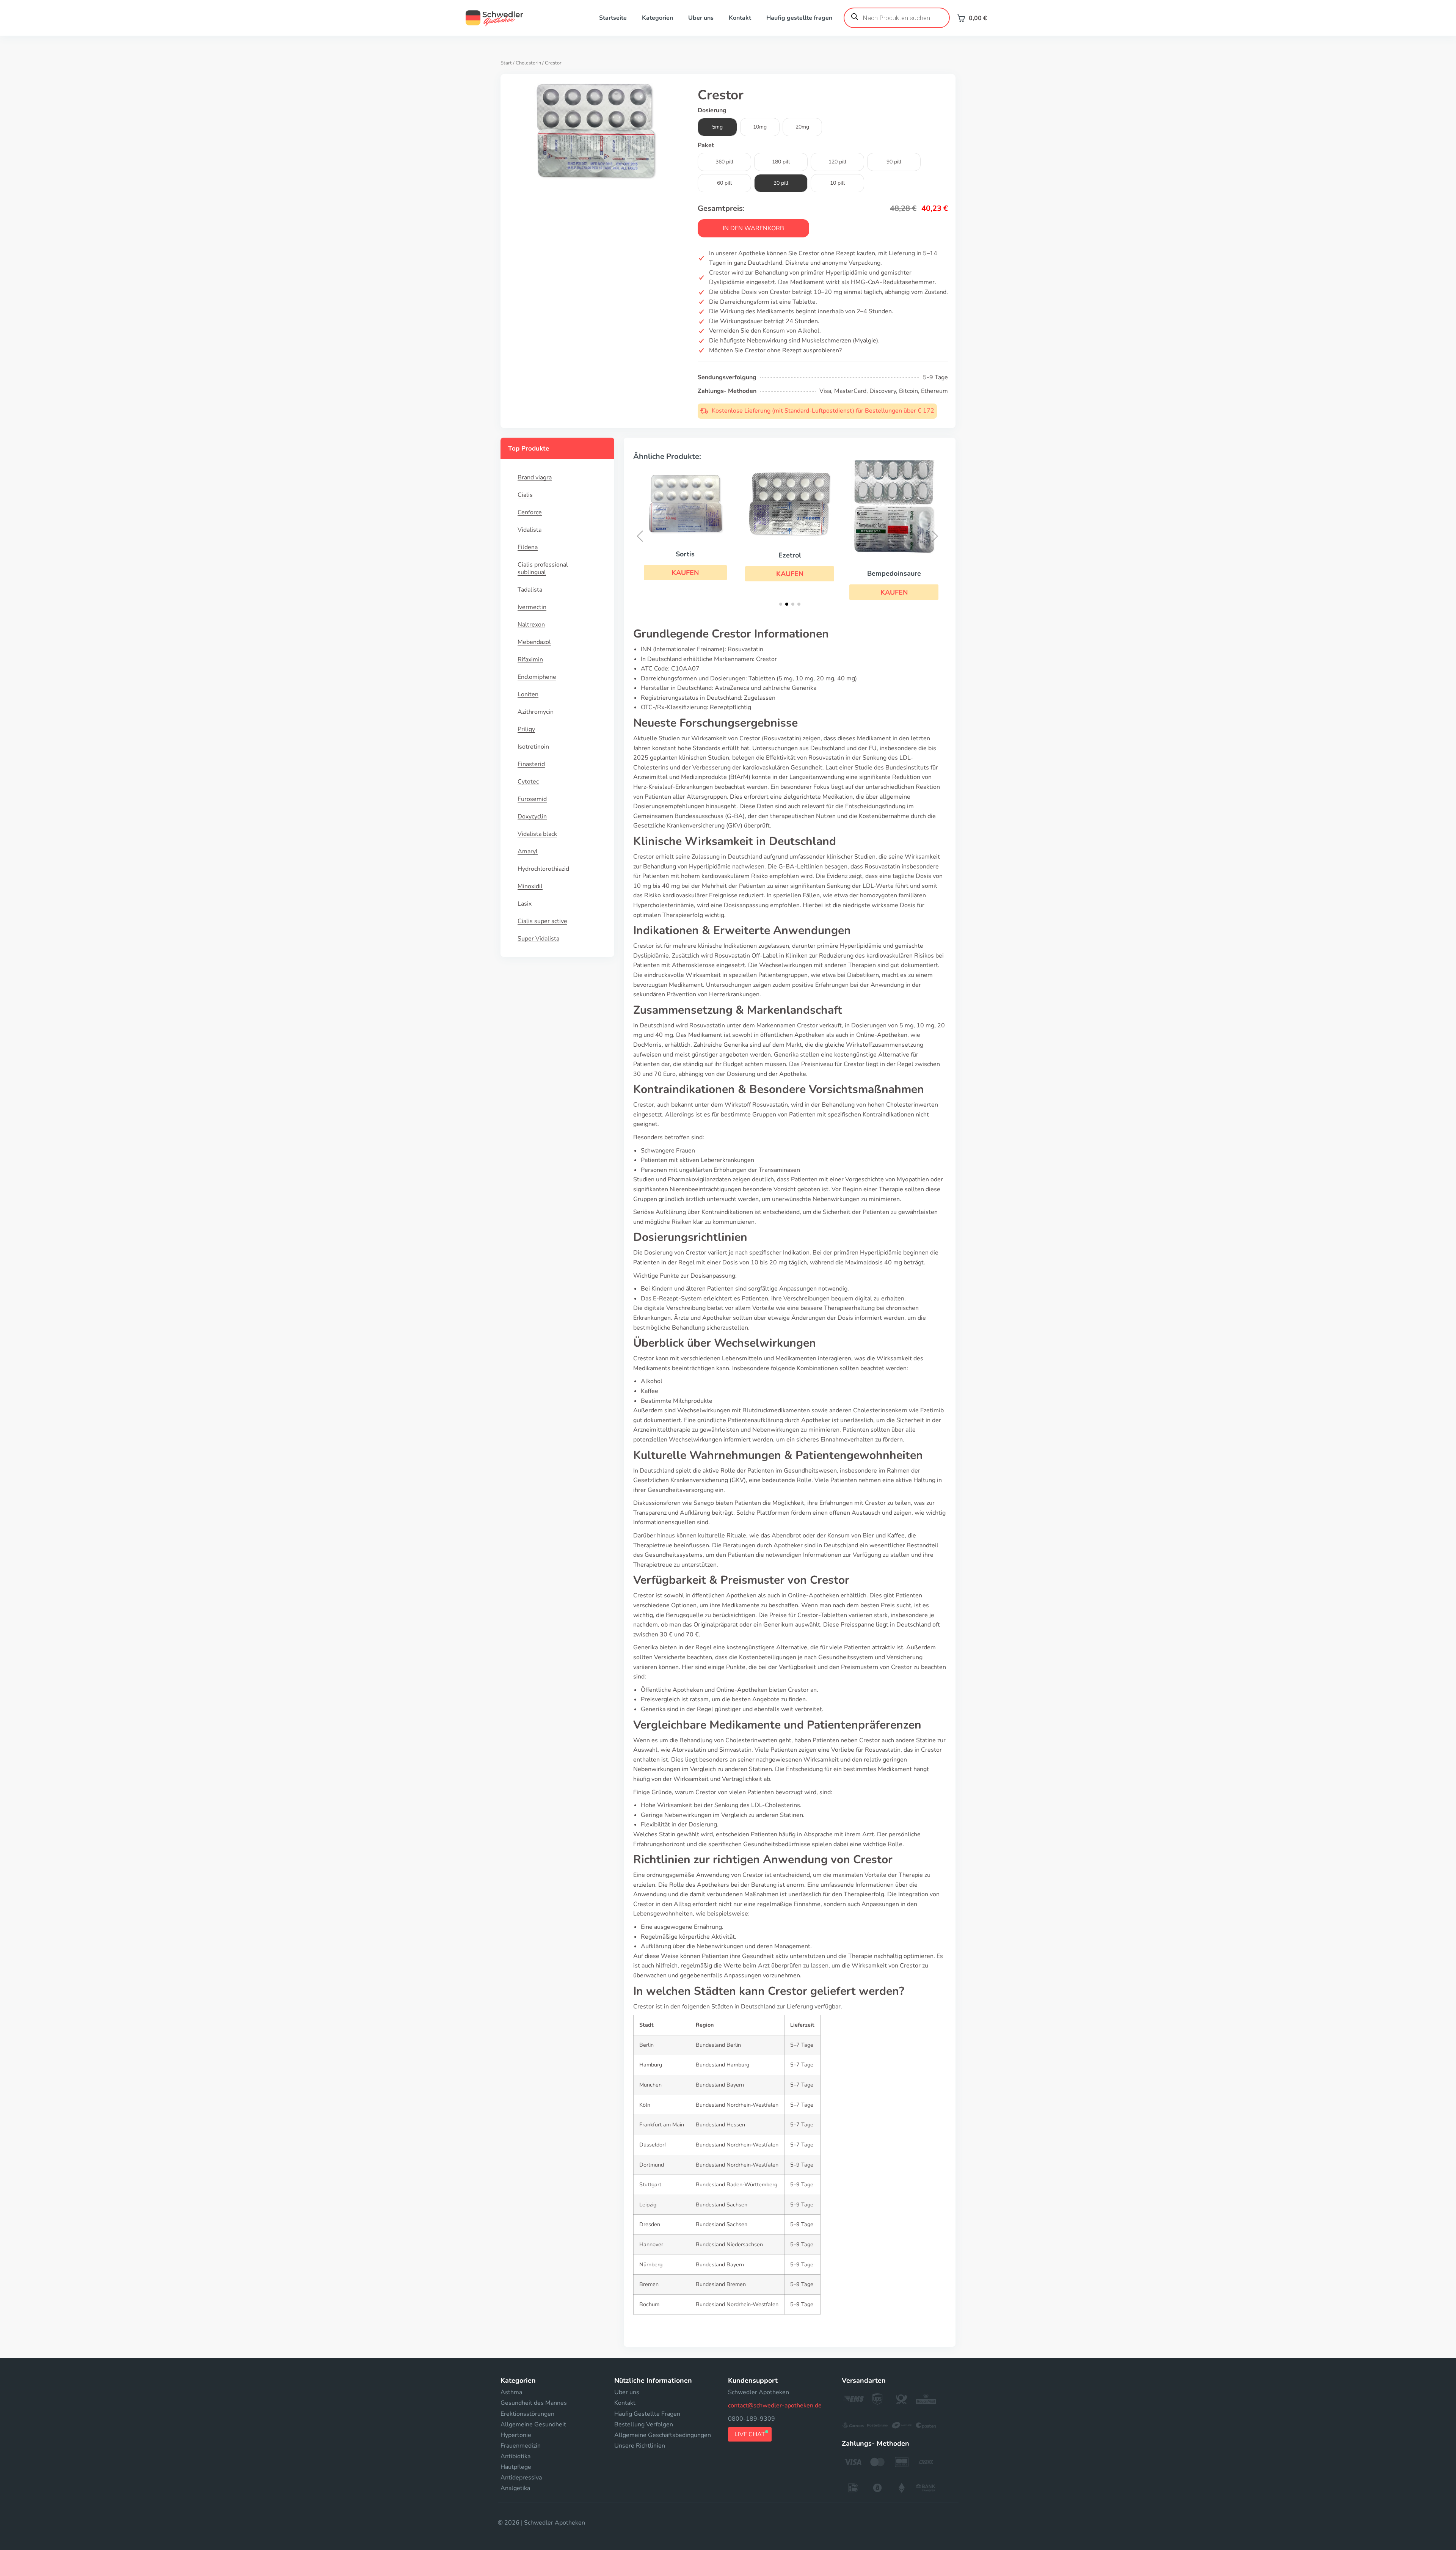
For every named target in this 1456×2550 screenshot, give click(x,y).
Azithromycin (536, 712)
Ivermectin (532, 607)
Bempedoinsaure (790, 573)
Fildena (528, 547)
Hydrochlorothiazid (543, 869)
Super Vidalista (538, 939)
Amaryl (528, 851)
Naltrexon (531, 625)
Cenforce (530, 512)
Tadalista (530, 590)
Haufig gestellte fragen (799, 18)
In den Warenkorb (753, 228)
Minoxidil (530, 886)
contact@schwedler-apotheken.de (775, 2406)
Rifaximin (530, 659)
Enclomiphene (537, 677)
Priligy (526, 729)
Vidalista (530, 530)
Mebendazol (534, 642)
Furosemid (532, 799)
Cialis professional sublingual (543, 568)
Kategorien (657, 18)
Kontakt (740, 18)
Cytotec (528, 782)
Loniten (528, 694)
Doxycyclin (532, 817)
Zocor (894, 554)
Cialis (525, 495)
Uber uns (701, 18)
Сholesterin (528, 63)
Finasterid (531, 764)
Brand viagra (535, 477)
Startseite (613, 18)
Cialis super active (542, 921)
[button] (685, 574)
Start (506, 63)
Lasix (525, 904)
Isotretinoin (533, 747)
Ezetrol (686, 555)
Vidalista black (537, 834)
